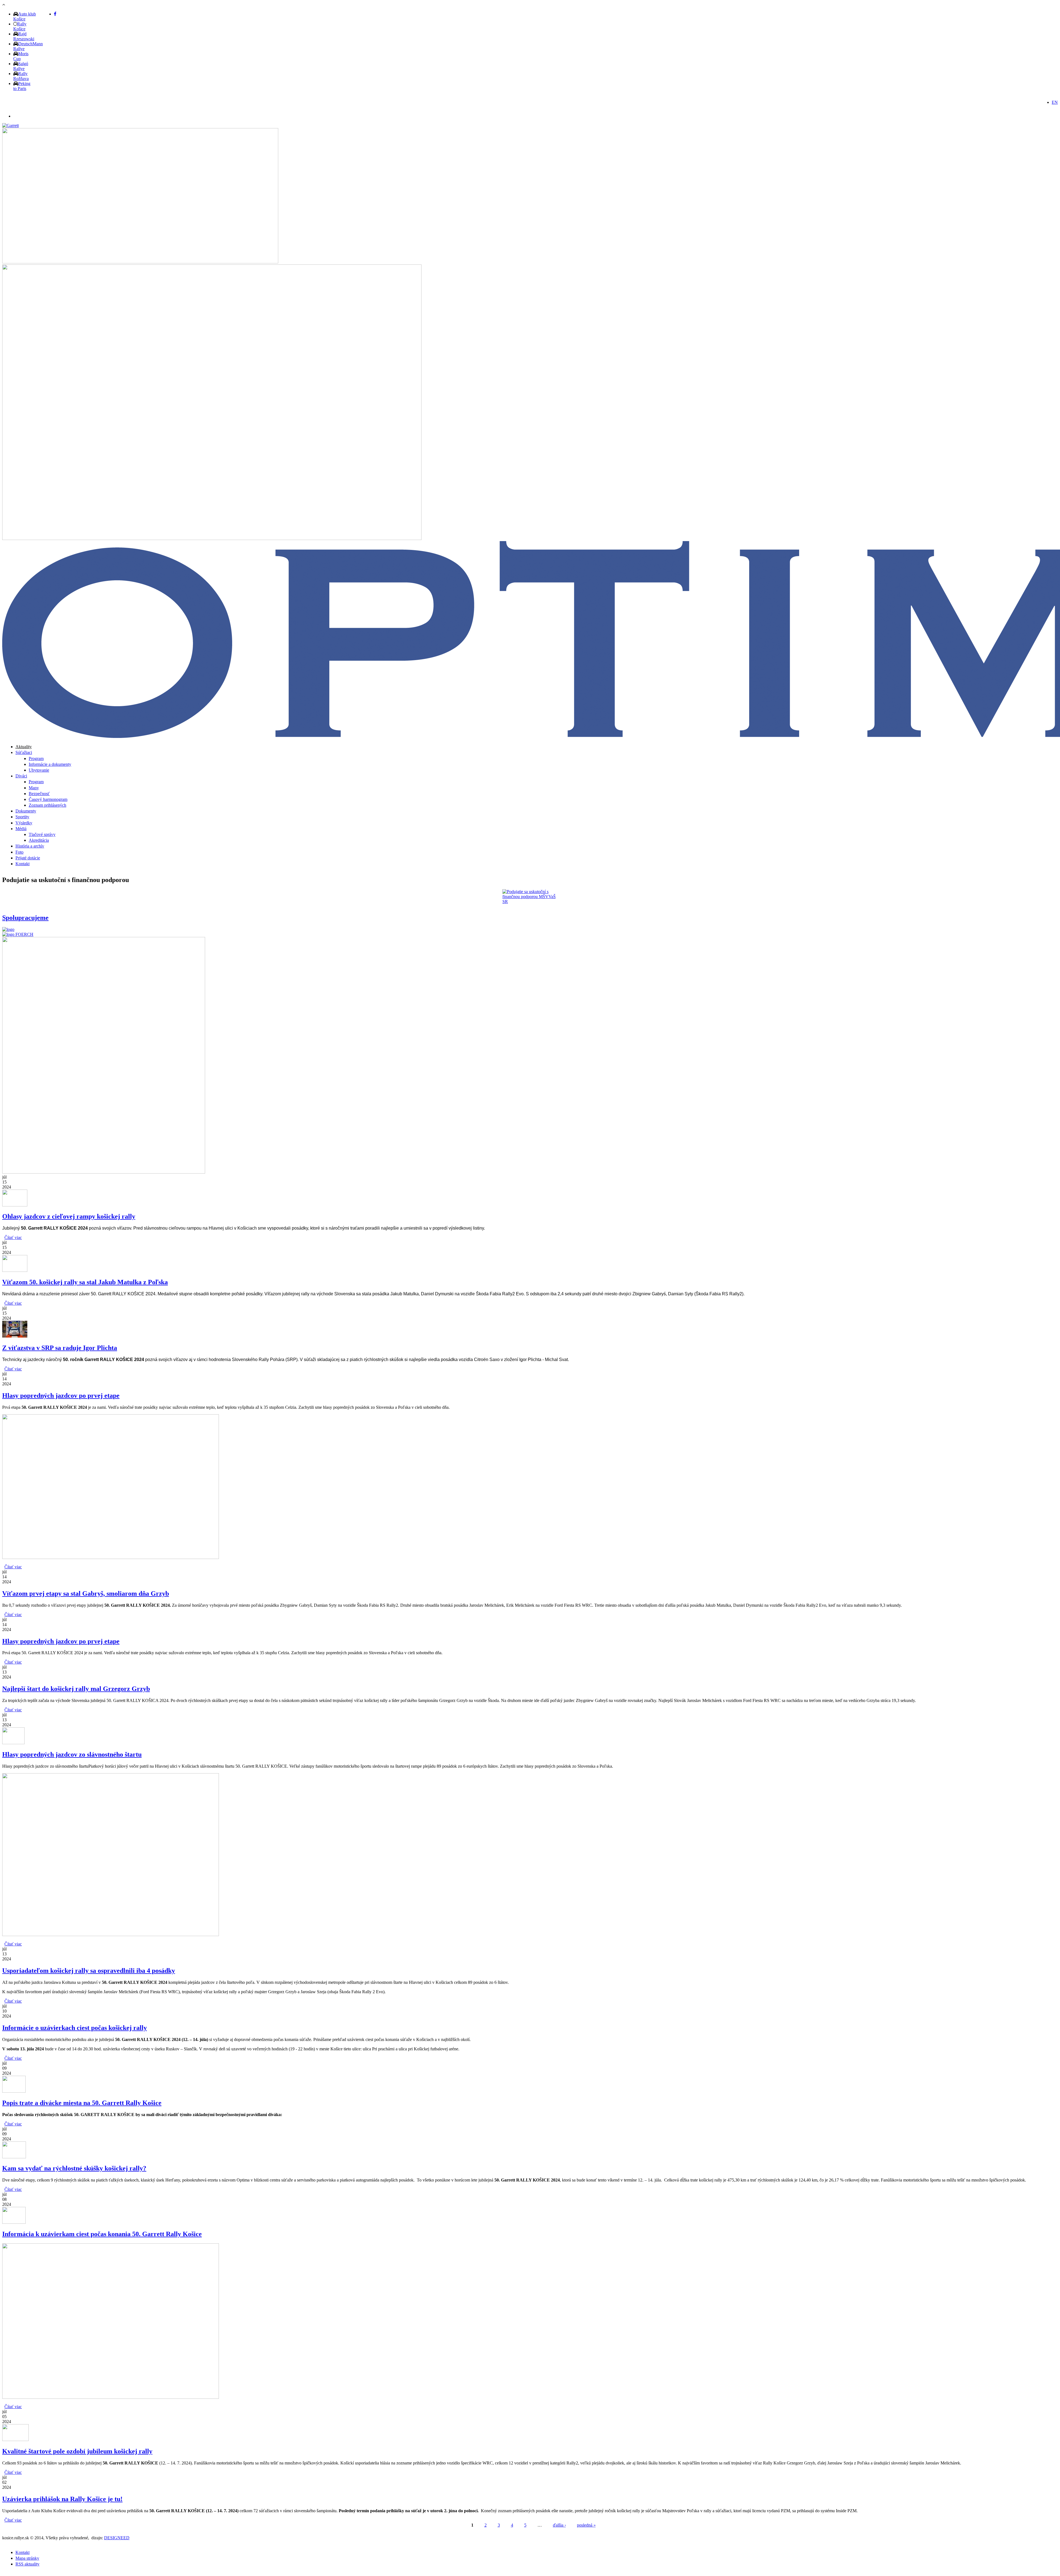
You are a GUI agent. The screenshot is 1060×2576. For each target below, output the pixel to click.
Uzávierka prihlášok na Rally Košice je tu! (62, 2499)
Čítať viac (13, 1237)
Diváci (21, 776)
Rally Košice (20, 26)
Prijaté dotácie (28, 858)
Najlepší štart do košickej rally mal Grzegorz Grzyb (76, 1689)
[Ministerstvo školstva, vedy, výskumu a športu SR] (530, 897)
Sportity (22, 817)
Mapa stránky (27, 2558)
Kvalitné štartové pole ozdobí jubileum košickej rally (77, 2451)
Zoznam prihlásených (47, 805)
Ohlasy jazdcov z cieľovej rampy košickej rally (69, 1216)
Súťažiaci (24, 752)
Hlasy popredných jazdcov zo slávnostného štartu (72, 1754)
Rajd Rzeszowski (24, 36)
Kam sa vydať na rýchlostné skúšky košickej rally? (74, 2168)
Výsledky (24, 823)
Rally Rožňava (21, 76)
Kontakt (22, 864)
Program (36, 758)
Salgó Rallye (21, 66)
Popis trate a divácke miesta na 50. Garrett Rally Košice (82, 2103)
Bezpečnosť (39, 794)
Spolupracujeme (25, 918)
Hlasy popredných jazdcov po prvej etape (61, 1396)
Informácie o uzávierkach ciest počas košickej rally (75, 2028)
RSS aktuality (27, 2564)
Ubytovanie (39, 770)
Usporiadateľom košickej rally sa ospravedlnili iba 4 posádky (89, 1971)
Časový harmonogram (48, 799)
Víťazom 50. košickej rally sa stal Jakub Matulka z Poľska (85, 1282)
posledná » (586, 2525)
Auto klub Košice (25, 16)
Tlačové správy (42, 834)
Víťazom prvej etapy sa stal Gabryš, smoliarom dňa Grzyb (86, 1593)
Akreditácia (39, 840)
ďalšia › (559, 2525)
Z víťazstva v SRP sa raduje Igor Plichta (60, 1348)
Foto (19, 852)
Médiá (21, 829)
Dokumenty (26, 811)
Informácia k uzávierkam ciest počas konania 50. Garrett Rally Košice (102, 2234)
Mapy (34, 788)
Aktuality (24, 747)
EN (1055, 102)
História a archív (30, 846)
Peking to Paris (22, 86)
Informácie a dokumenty (50, 764)
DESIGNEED (117, 2538)
